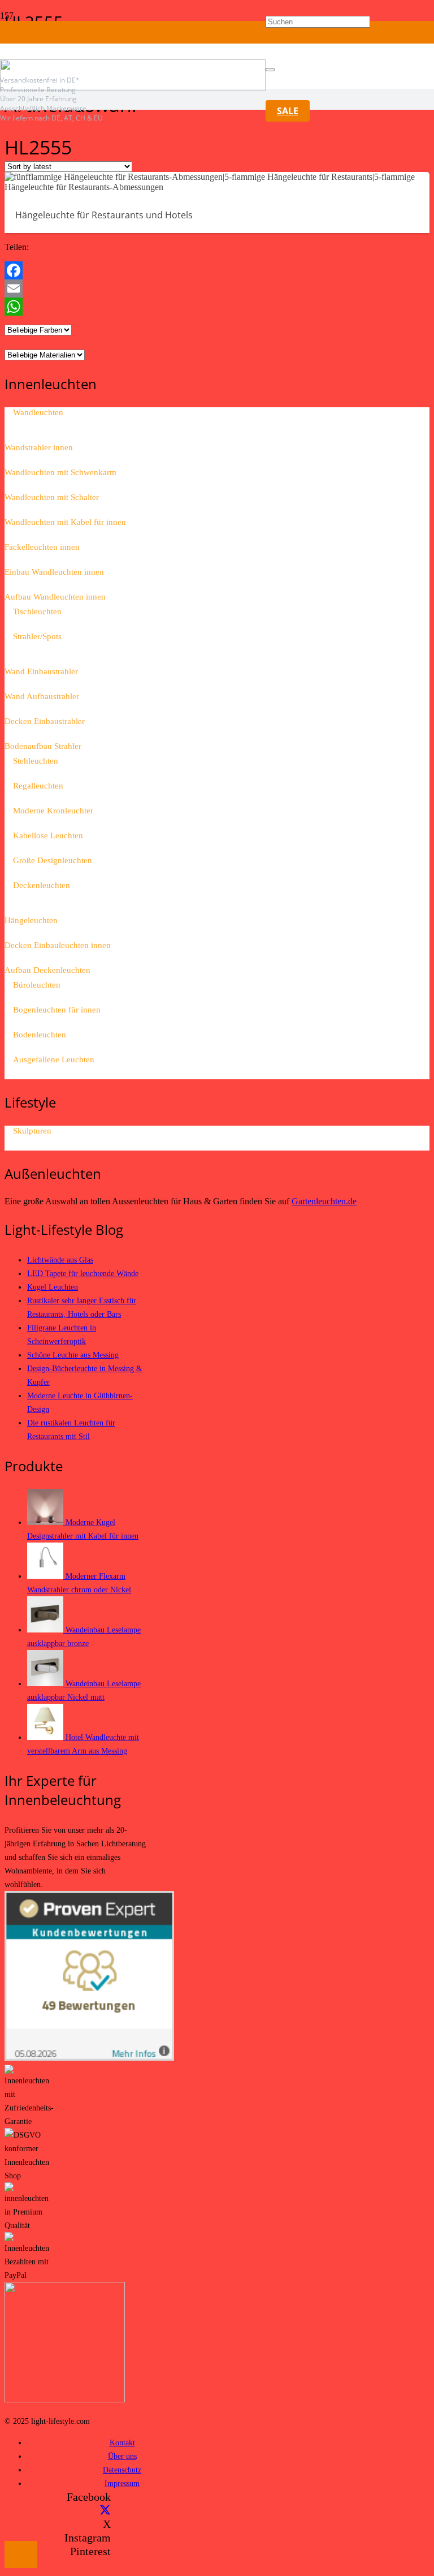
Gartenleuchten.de (324, 1201)
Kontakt (122, 2443)
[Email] (217, 288)
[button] (21, 2555)
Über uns (122, 2456)
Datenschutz (122, 2470)
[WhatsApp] (217, 307)
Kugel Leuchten (53, 1287)
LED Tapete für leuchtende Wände (83, 1273)
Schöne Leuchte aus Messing (73, 1355)
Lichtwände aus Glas (60, 1260)
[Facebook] (217, 270)
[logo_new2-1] (133, 88)
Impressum (122, 2483)
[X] (105, 2510)
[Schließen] (270, 70)
